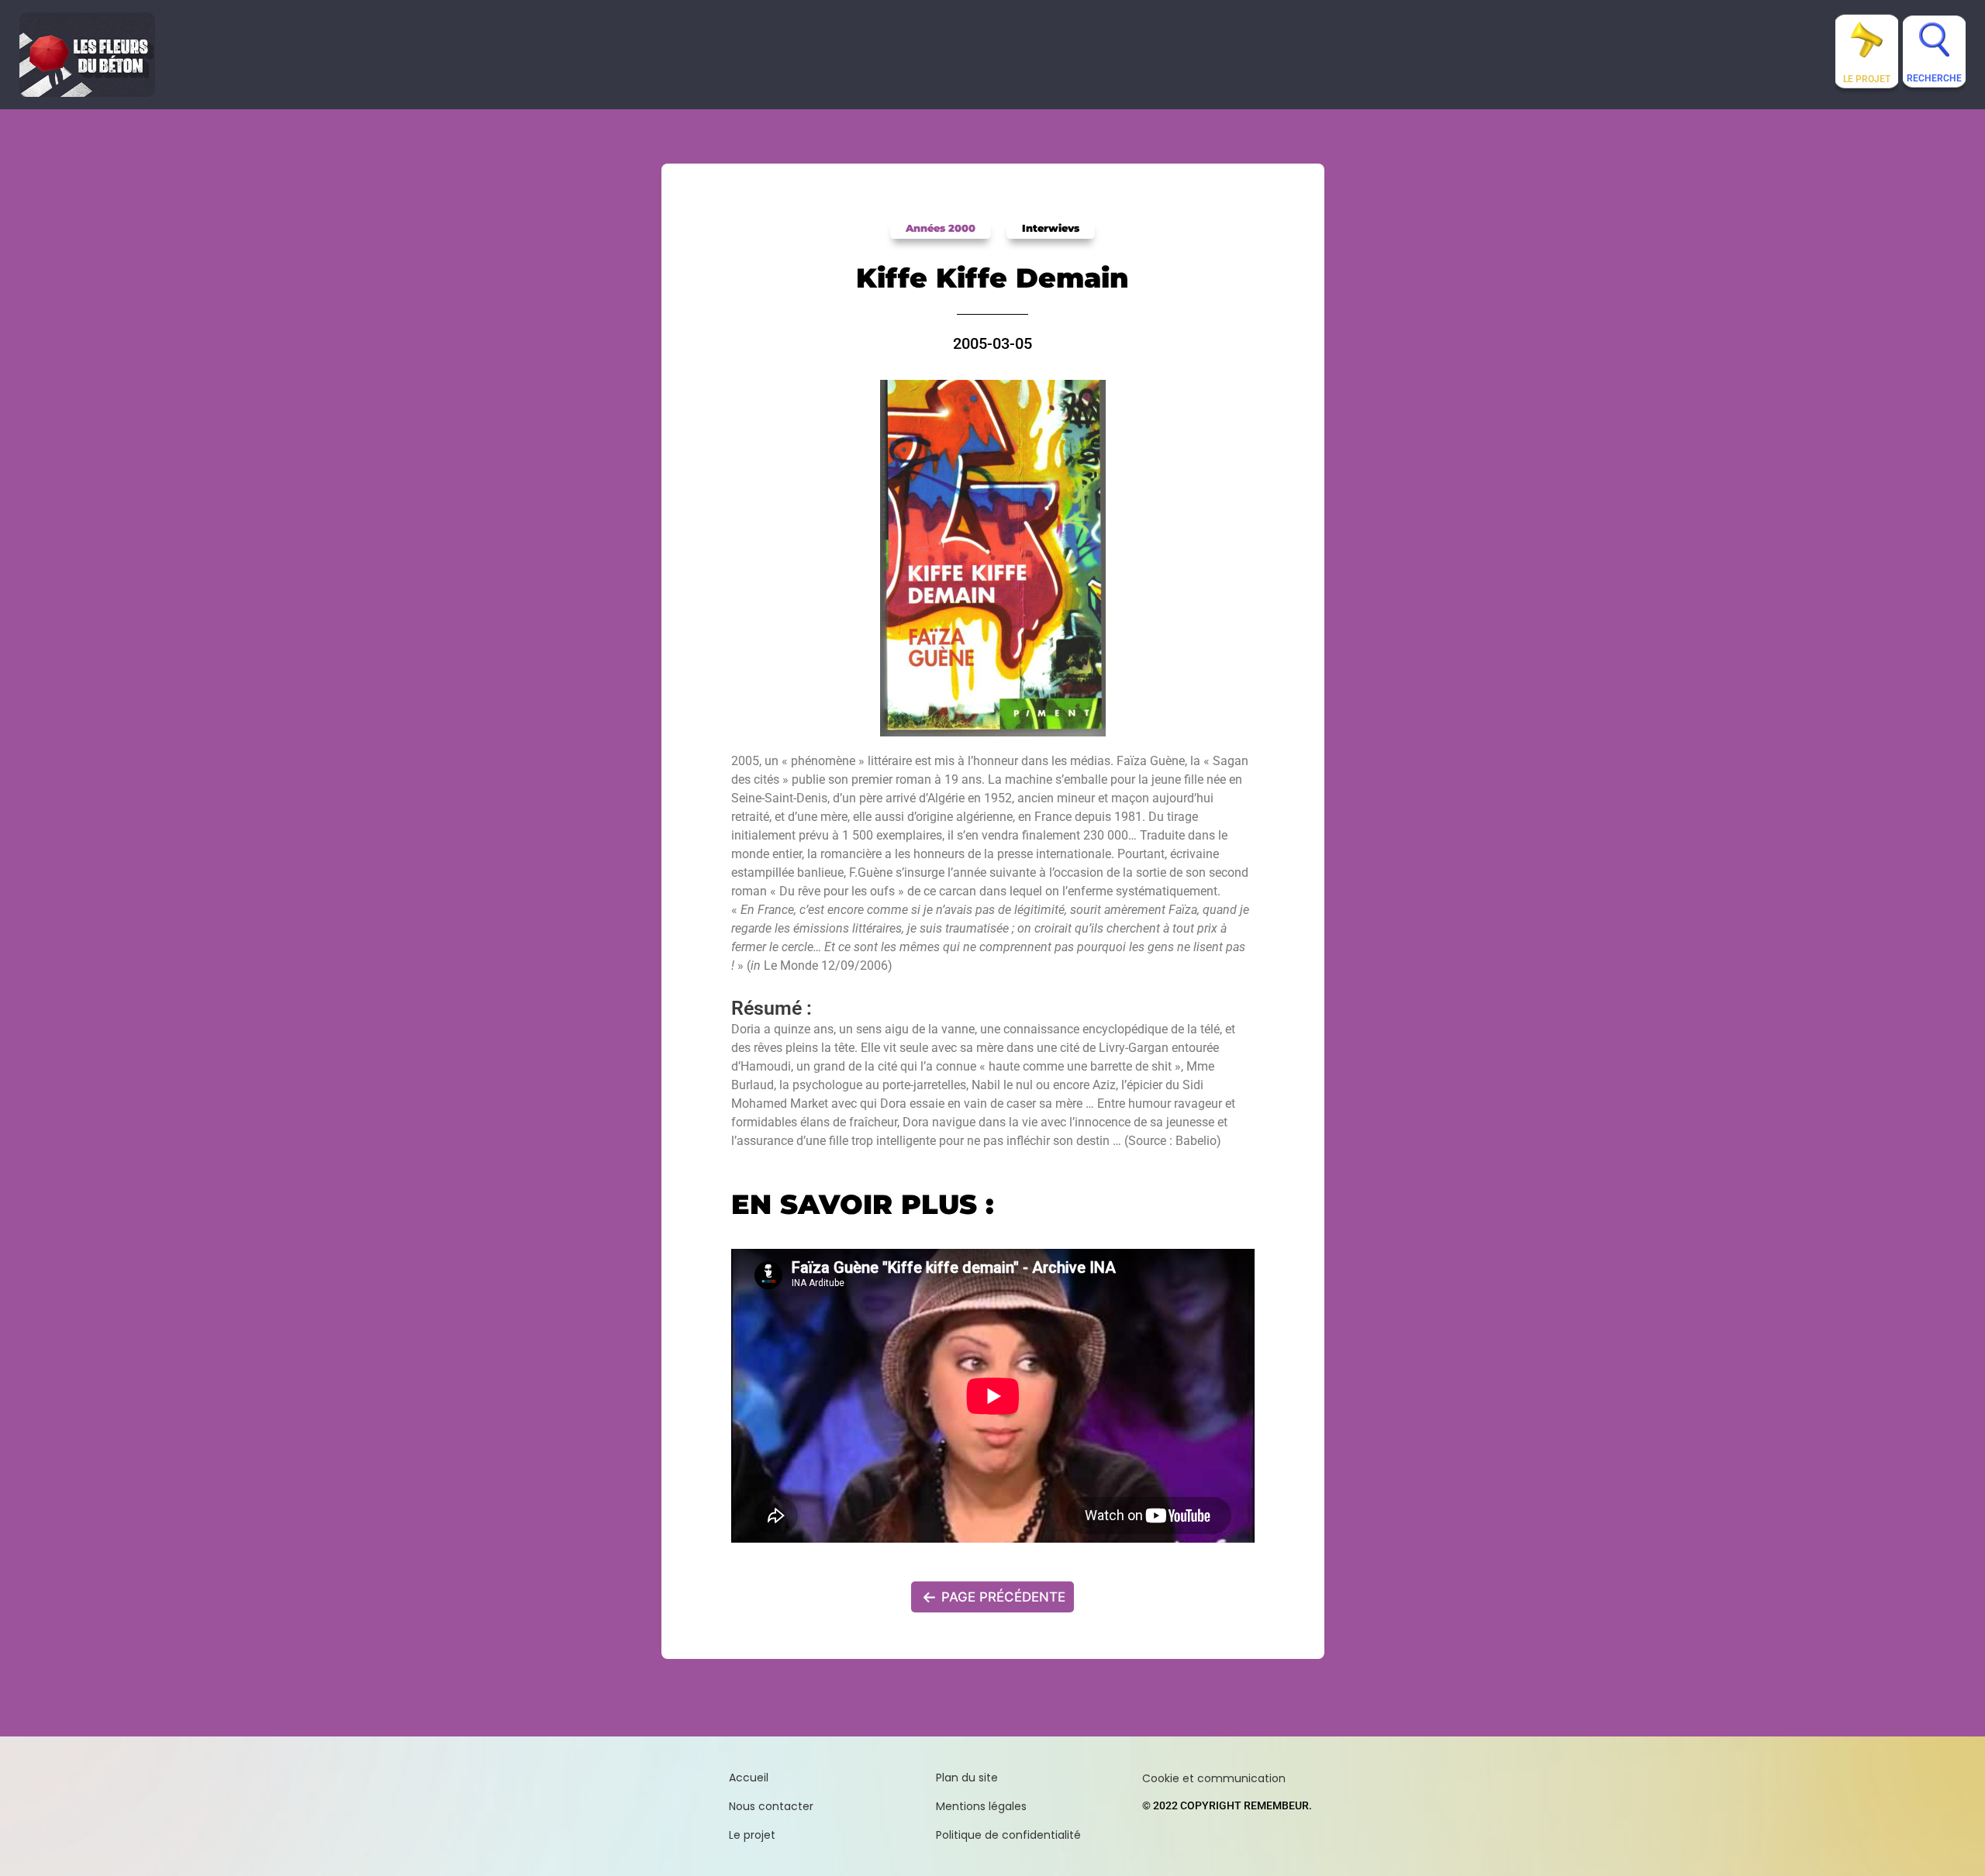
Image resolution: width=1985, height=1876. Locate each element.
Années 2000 (941, 228)
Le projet (1867, 79)
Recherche (1934, 78)
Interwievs (1051, 228)
